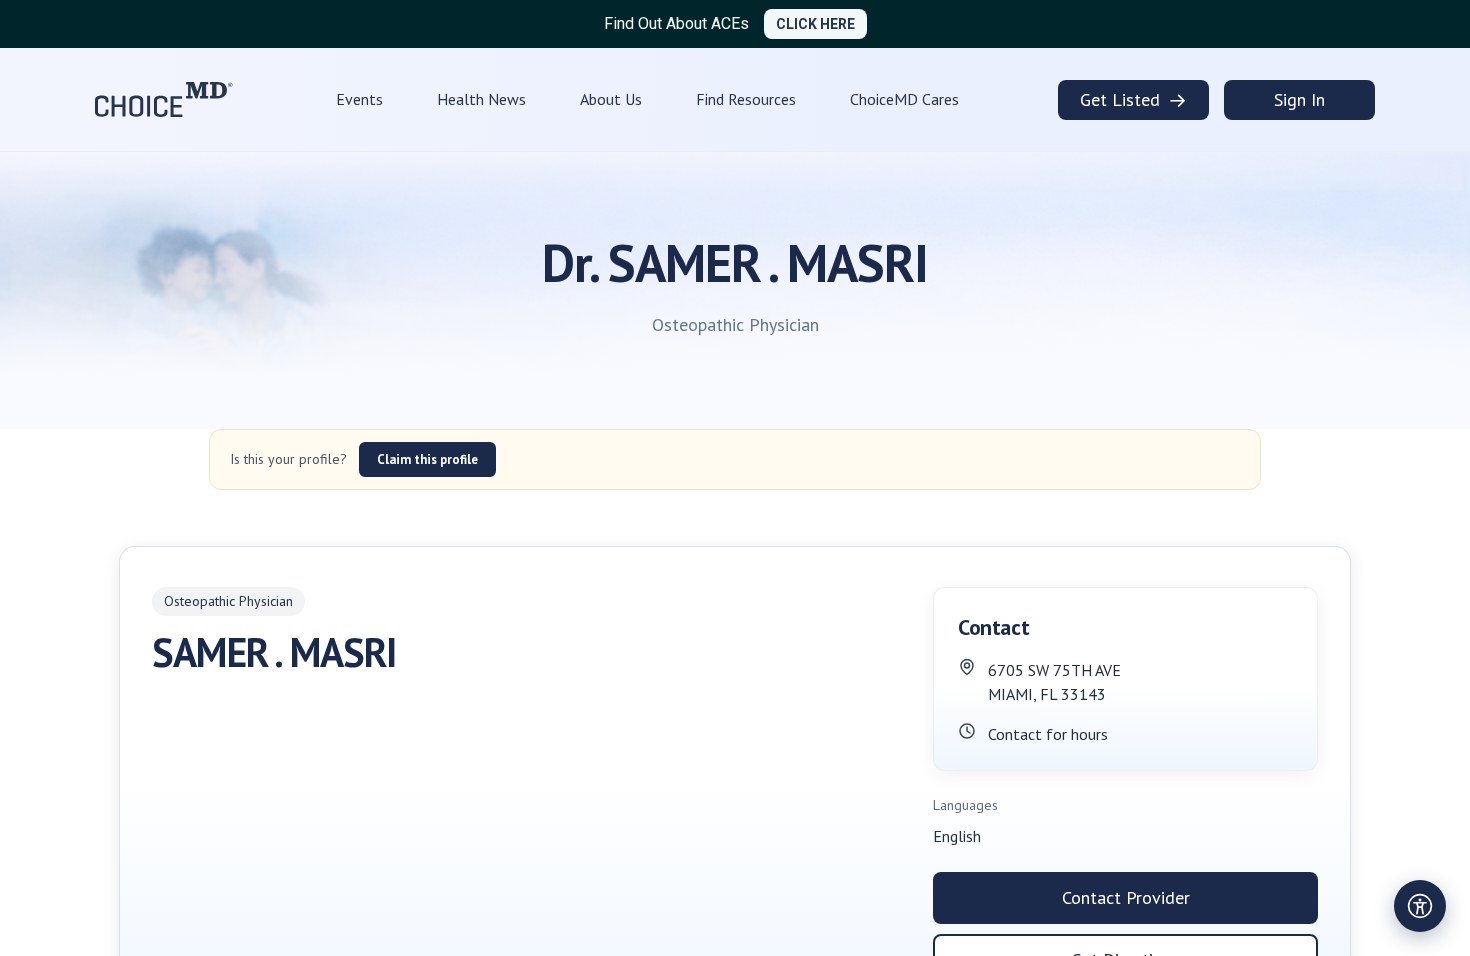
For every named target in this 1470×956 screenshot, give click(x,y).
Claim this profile (427, 459)
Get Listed (1133, 100)
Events (359, 99)
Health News (481, 99)
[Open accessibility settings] (1420, 906)
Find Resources (746, 99)
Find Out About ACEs (676, 23)
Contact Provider (1126, 897)
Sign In (1299, 99)
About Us (611, 99)
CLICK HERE (815, 24)
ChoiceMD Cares (904, 99)
